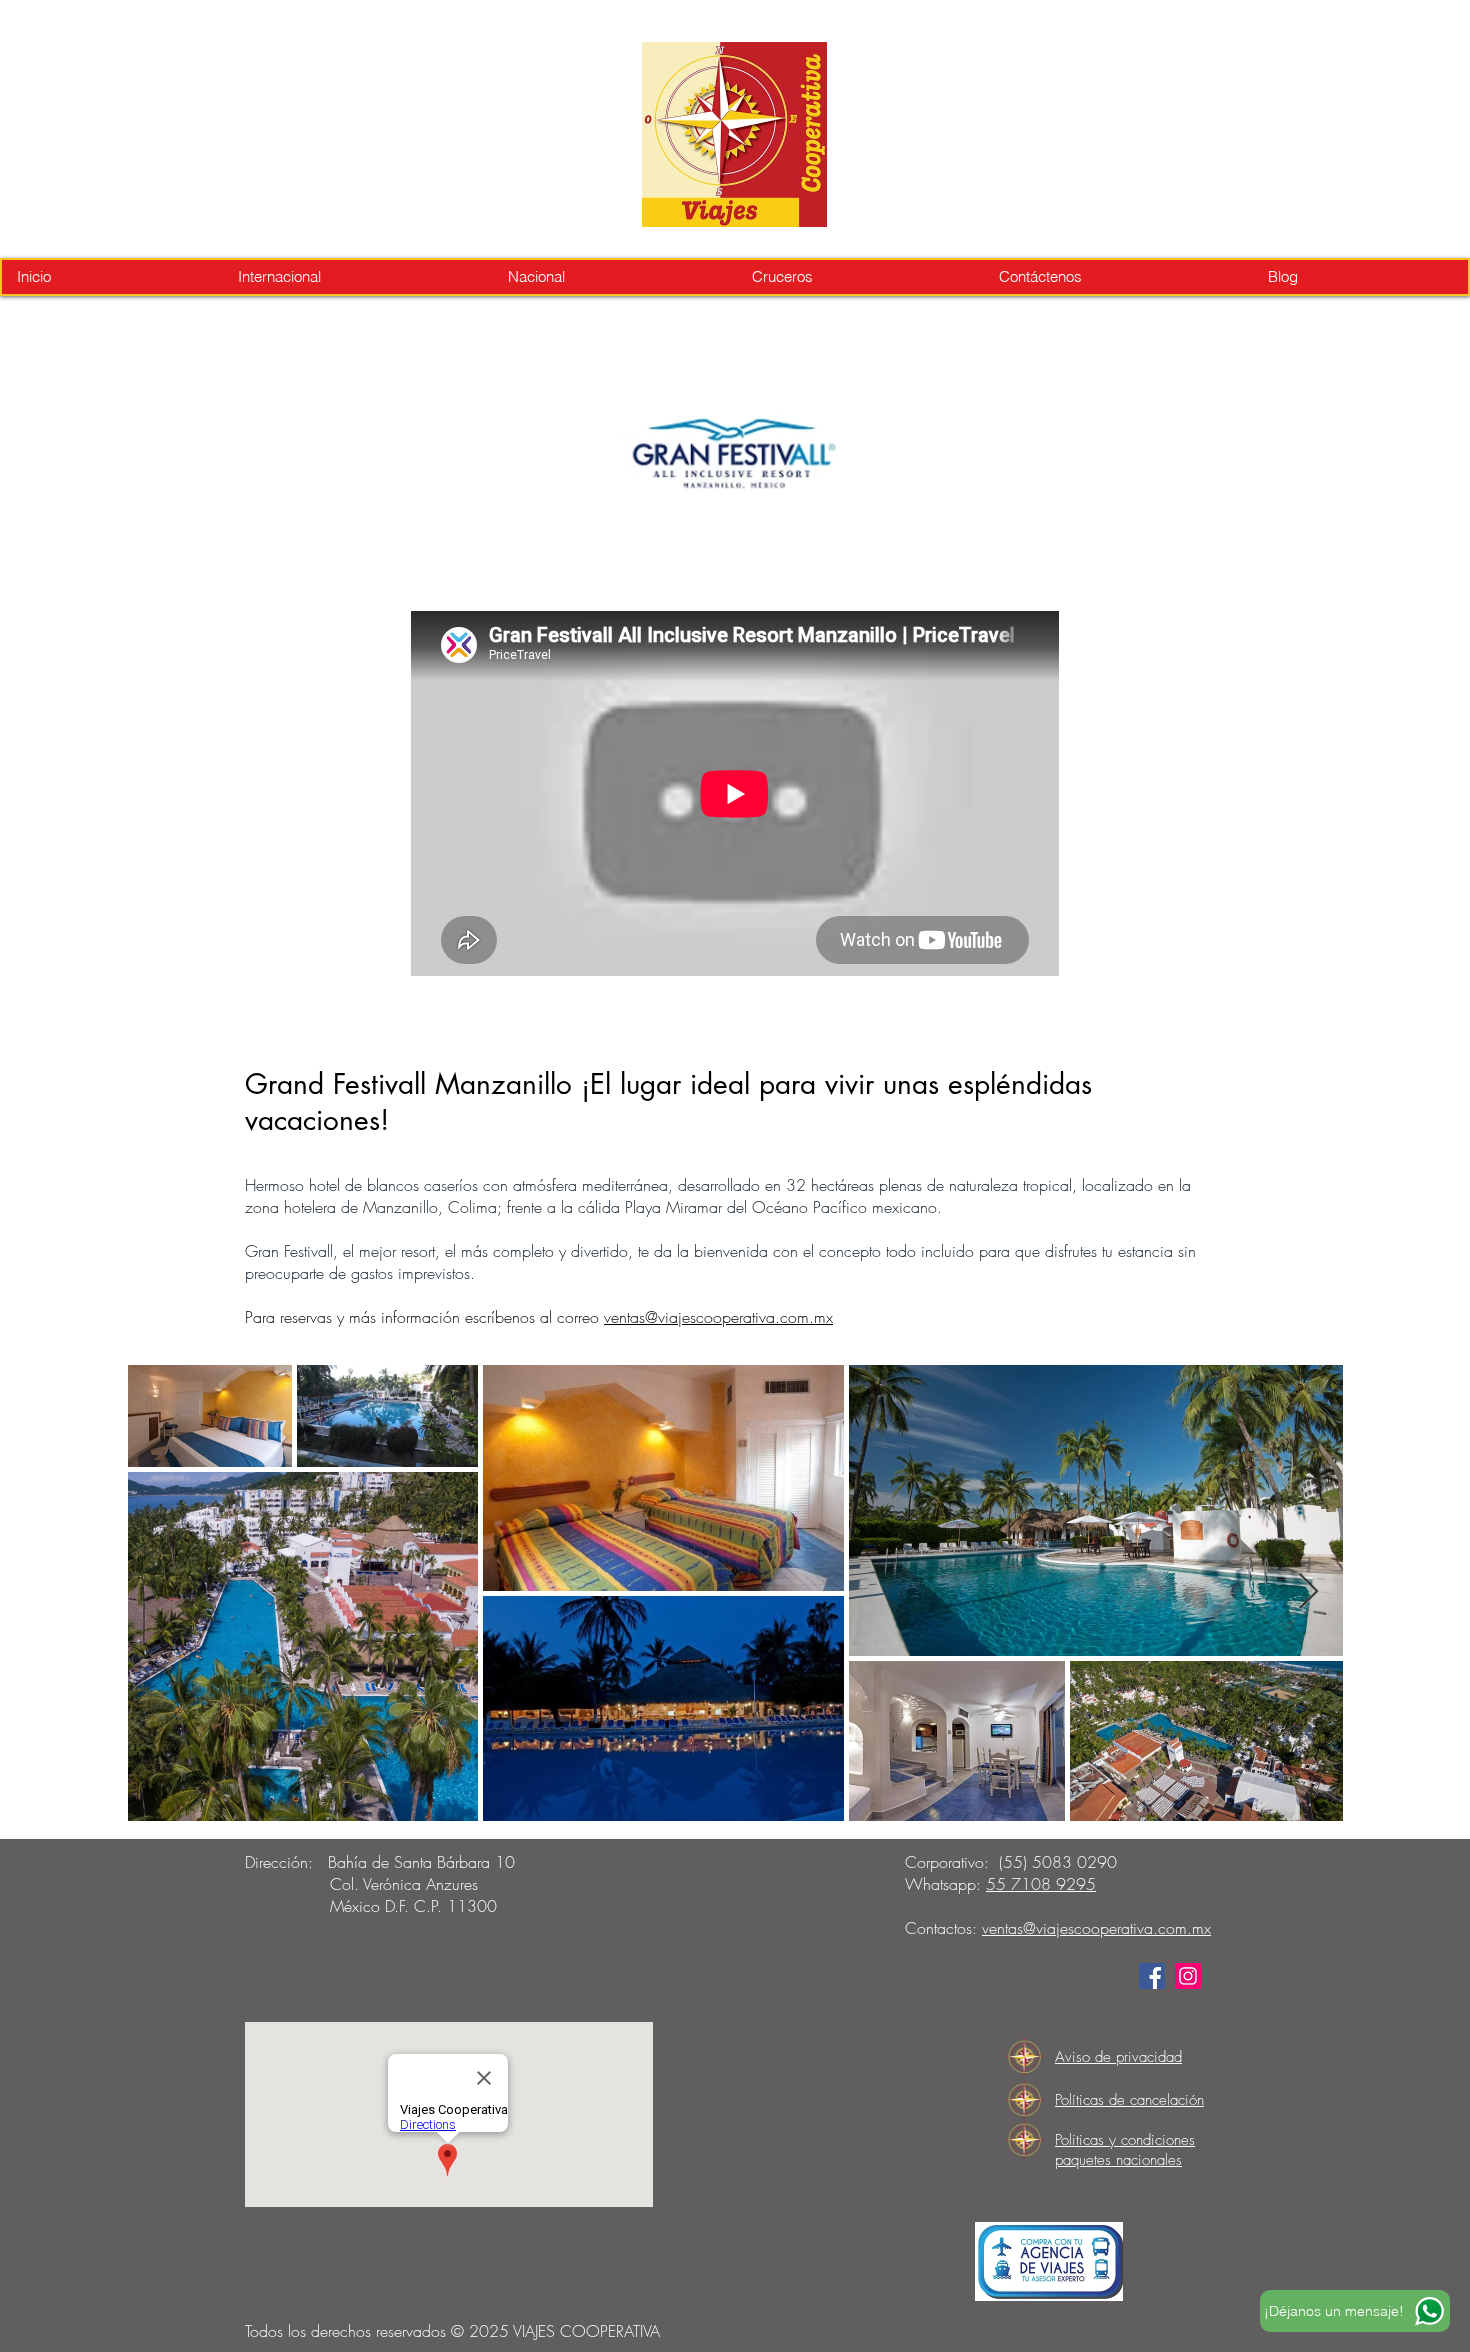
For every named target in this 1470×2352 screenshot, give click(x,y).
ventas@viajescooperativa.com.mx (718, 1317)
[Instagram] (1188, 1976)
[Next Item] (1308, 1592)
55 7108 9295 (1041, 1884)
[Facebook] (1152, 1976)
